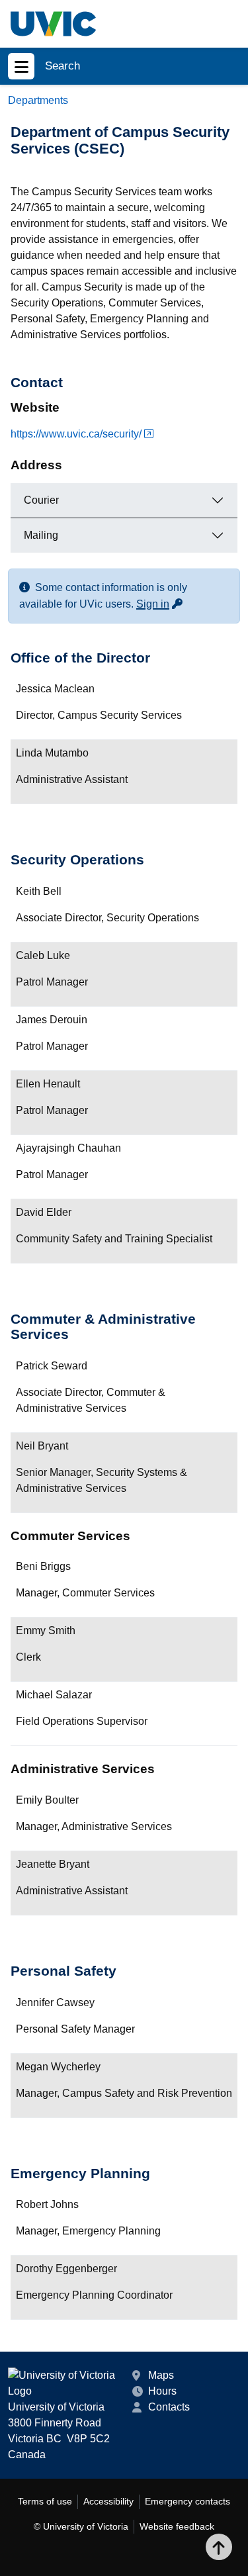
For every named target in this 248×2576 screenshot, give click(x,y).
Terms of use (45, 2501)
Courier (41, 500)
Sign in (160, 604)
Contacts (169, 2407)
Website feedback (177, 2526)
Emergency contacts (187, 2501)
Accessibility (108, 2501)
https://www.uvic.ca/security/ (76, 434)
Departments (38, 100)
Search (62, 66)
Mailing (41, 535)
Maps (161, 2375)
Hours (162, 2391)
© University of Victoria (81, 2526)
